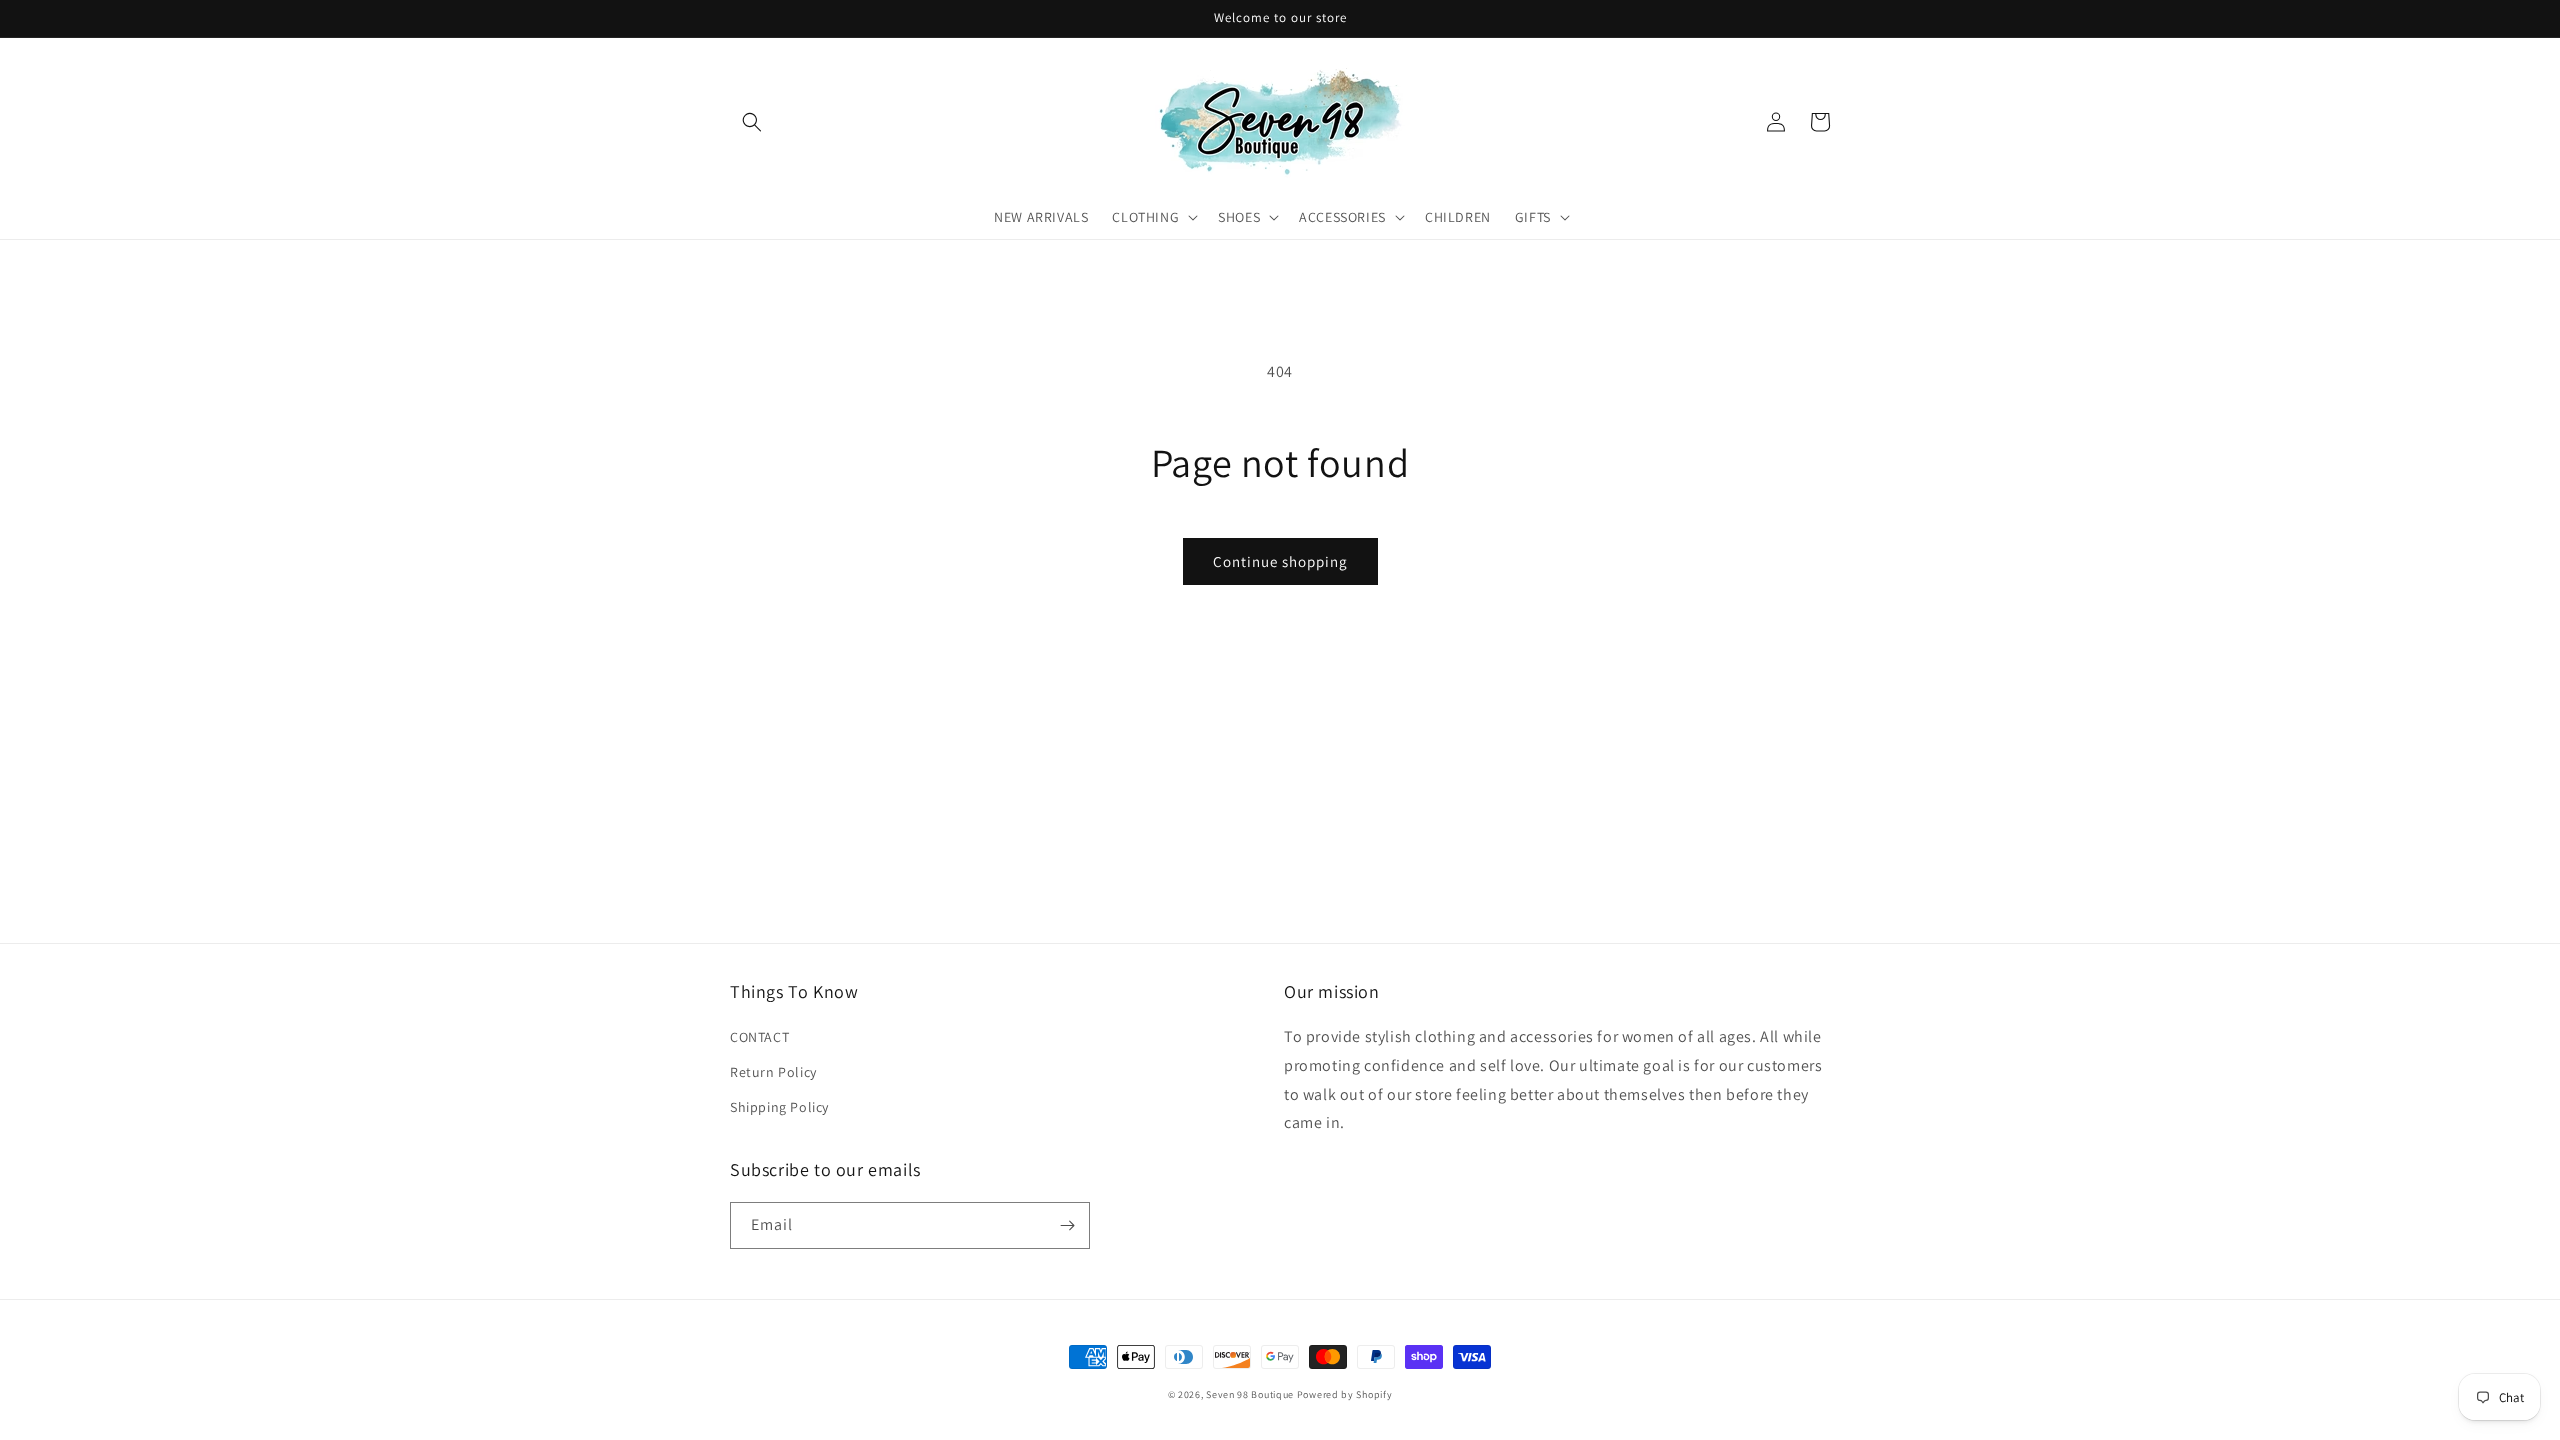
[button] (752, 122)
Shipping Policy (779, 1107)
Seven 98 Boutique (1251, 1394)
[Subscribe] (1067, 1225)
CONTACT (759, 1037)
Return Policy (773, 1072)
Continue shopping (1280, 561)
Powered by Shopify (1345, 1394)
